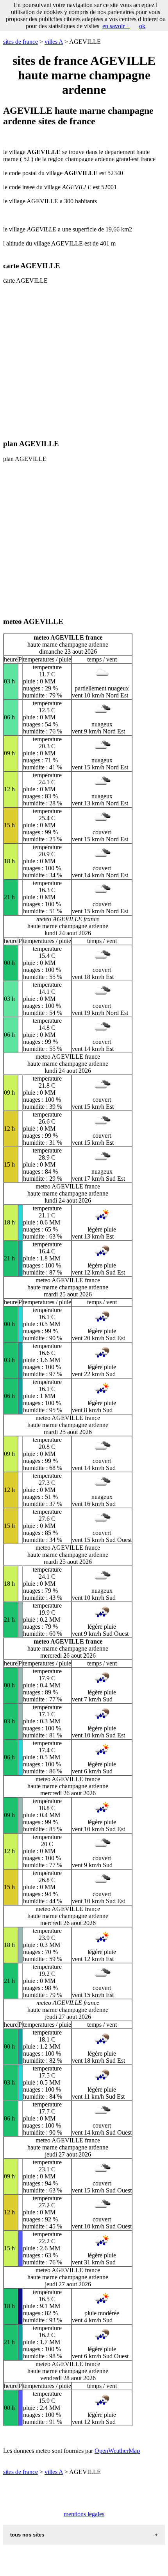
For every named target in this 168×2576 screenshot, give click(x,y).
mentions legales (84, 2514)
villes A (54, 42)
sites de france (21, 42)
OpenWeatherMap (117, 2451)
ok (142, 26)
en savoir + (116, 26)
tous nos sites (27, 2535)
